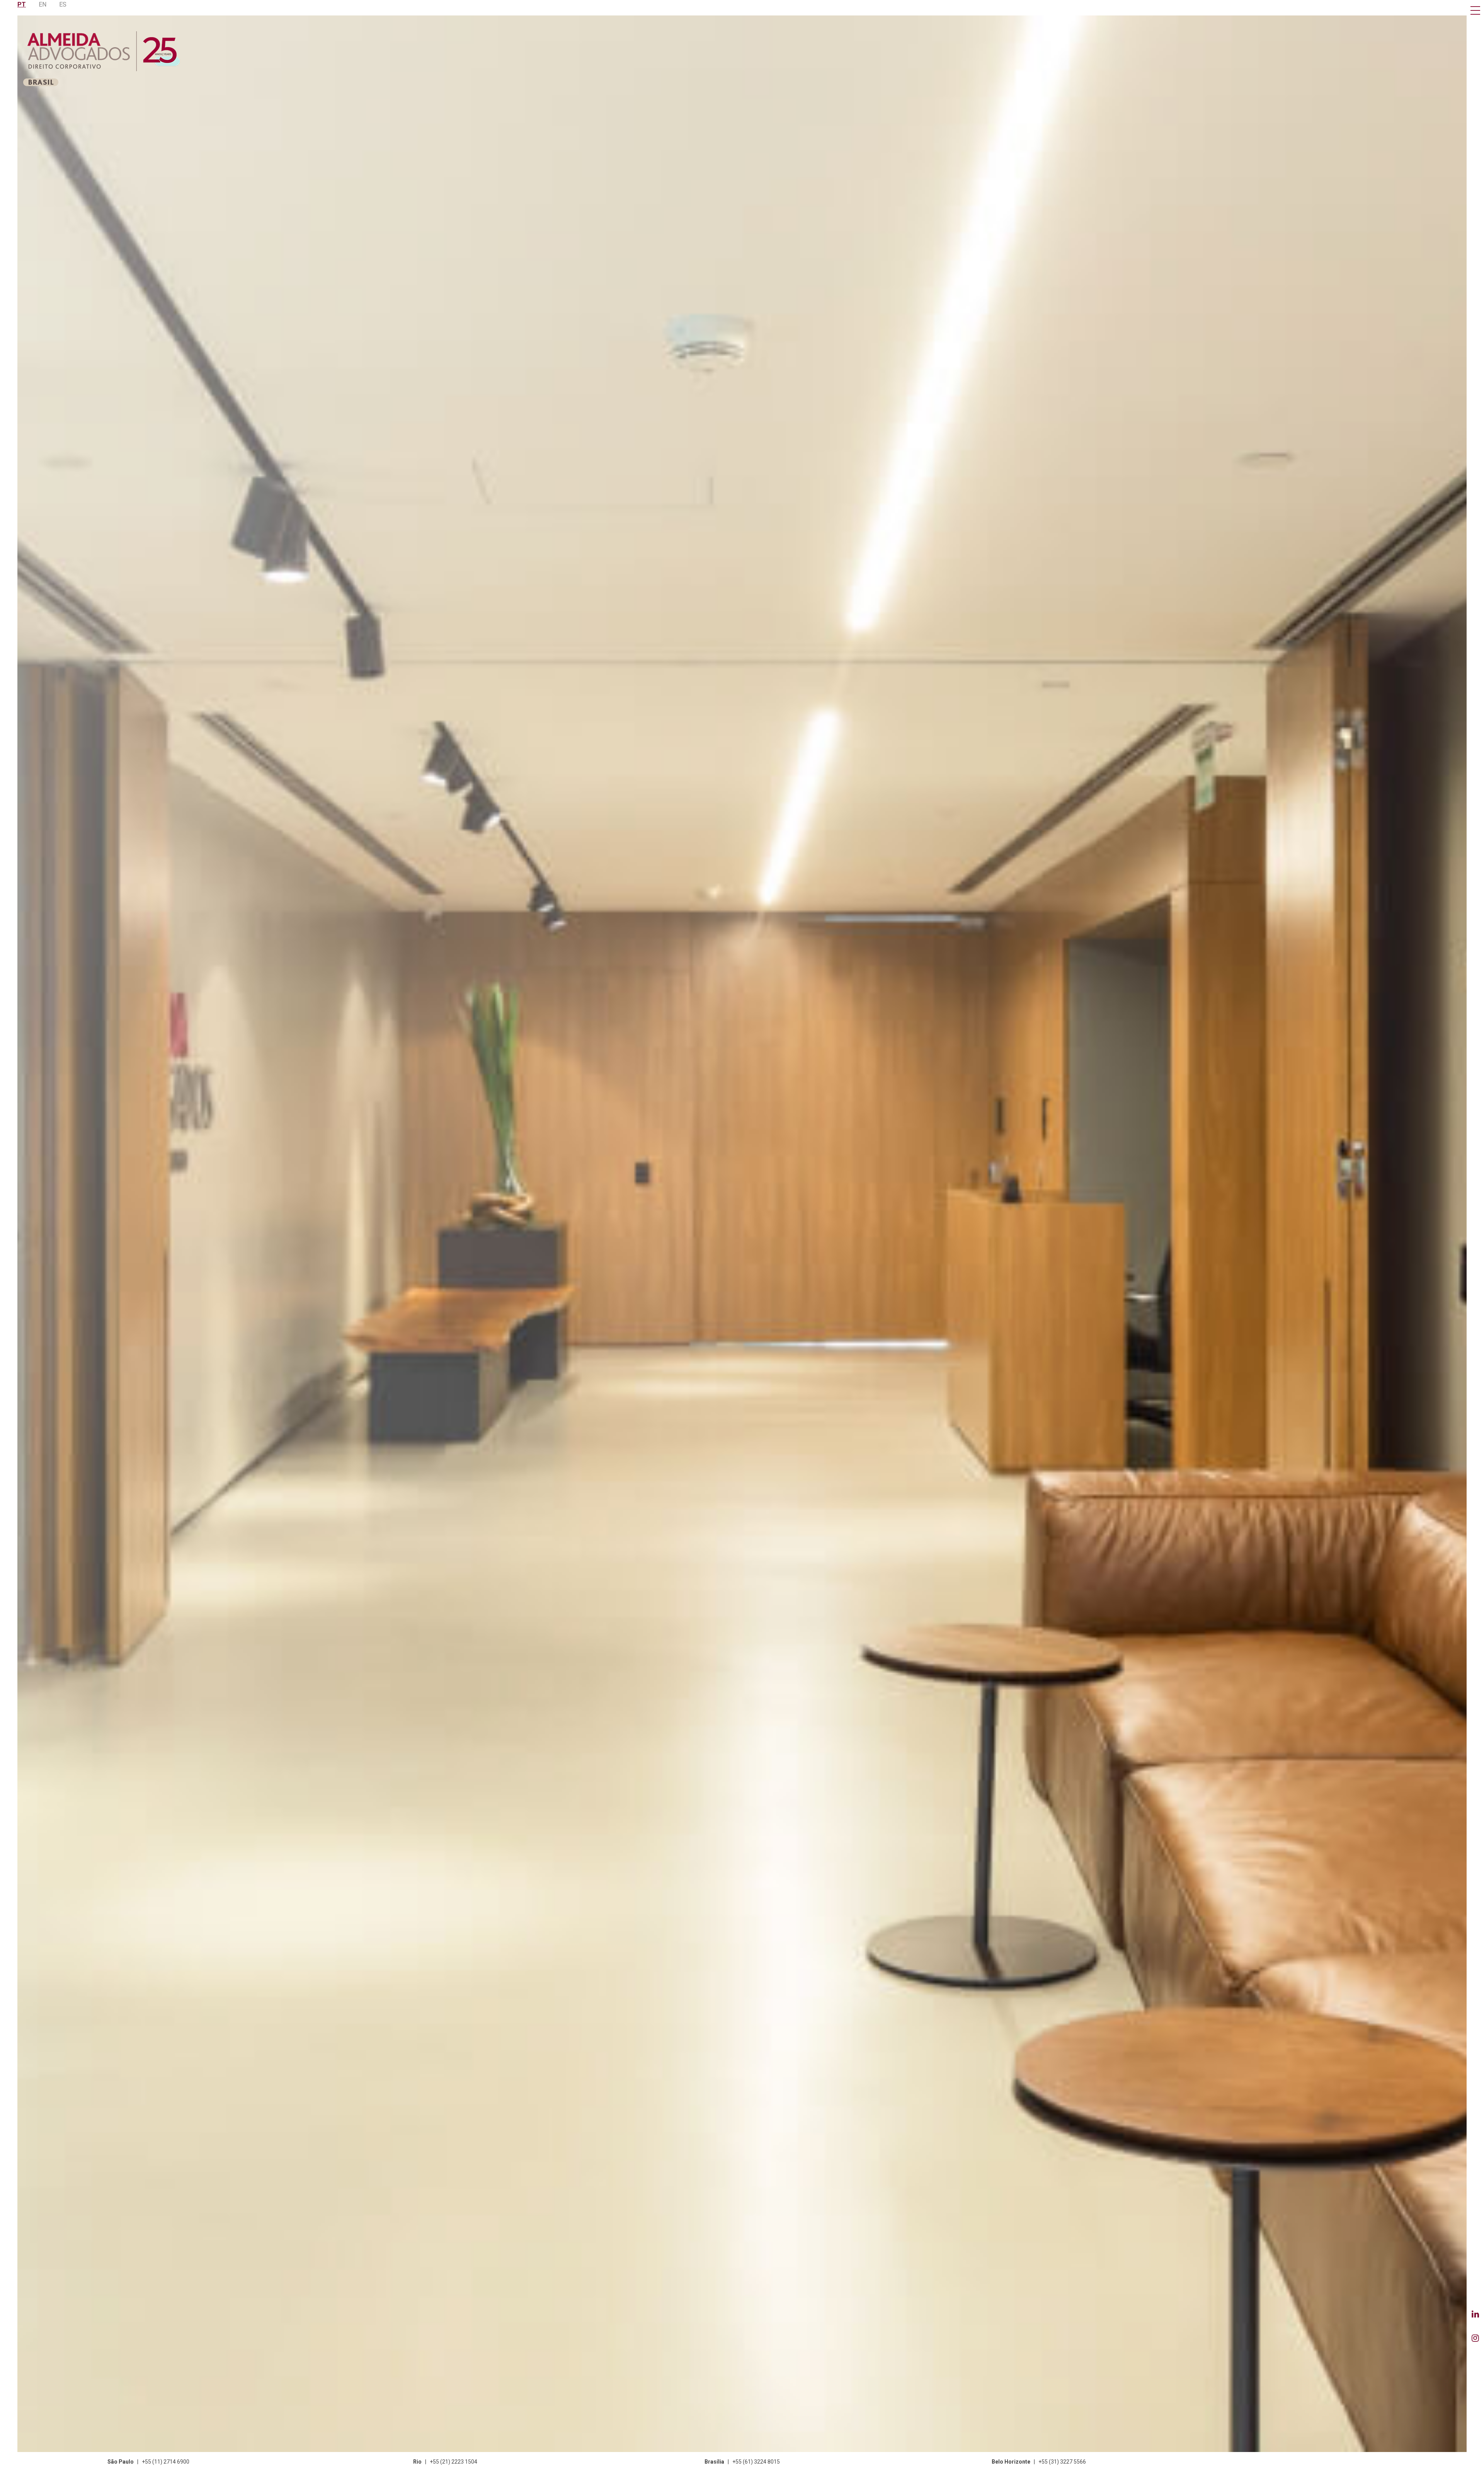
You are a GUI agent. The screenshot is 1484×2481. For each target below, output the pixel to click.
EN (43, 4)
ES (63, 4)
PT (22, 4)
